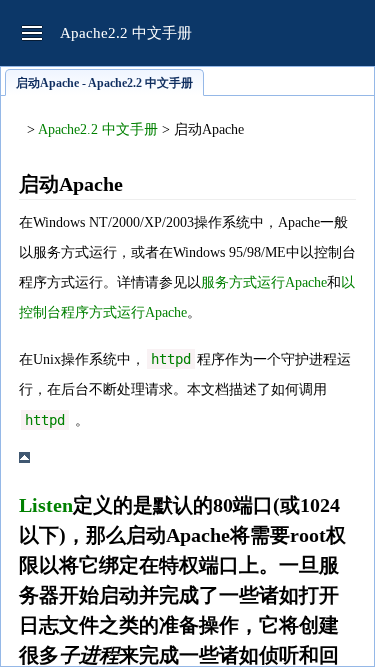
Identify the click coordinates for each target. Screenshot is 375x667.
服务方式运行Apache (264, 282)
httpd (171, 359)
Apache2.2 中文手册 (98, 129)
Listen (46, 505)
